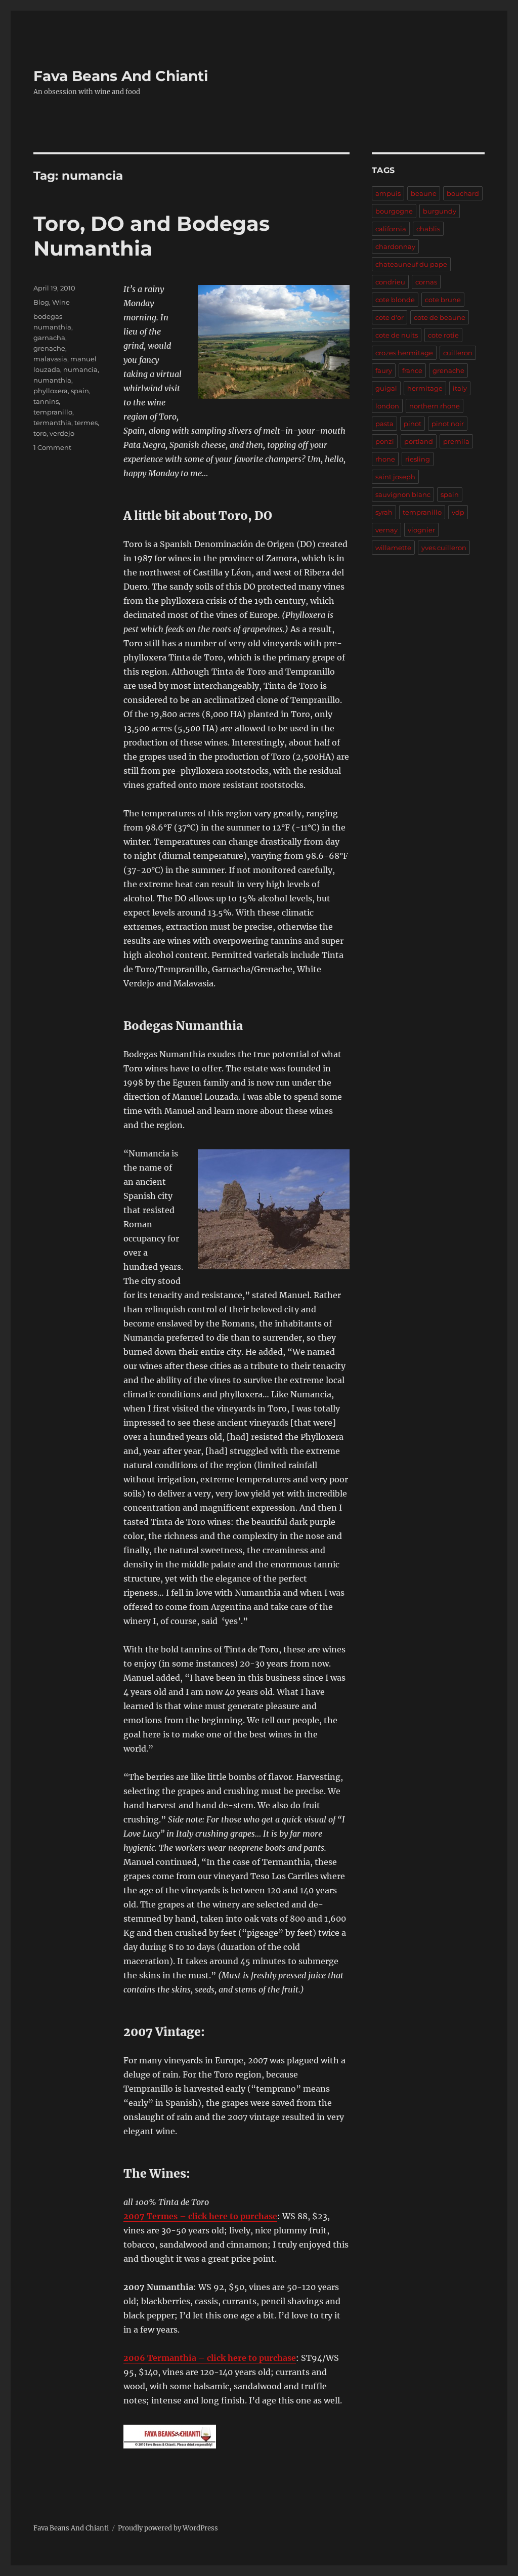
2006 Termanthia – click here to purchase (210, 2358)
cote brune (443, 300)
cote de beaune (440, 317)
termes (86, 423)
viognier (421, 530)
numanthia (52, 380)
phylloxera (51, 391)
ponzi (385, 441)
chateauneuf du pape (411, 264)
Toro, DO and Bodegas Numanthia (152, 236)
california (391, 229)
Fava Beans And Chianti (121, 76)
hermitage (425, 388)
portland (419, 441)
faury (384, 370)
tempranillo (53, 412)
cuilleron (458, 353)
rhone (385, 459)
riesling (418, 459)
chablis (428, 229)
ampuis (388, 193)
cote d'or (390, 317)
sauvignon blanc (403, 494)
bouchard (463, 193)
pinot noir (448, 424)
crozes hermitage (404, 353)
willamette (393, 548)
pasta (384, 424)
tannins (46, 401)
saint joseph (395, 477)
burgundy (440, 211)
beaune (424, 193)
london (387, 406)
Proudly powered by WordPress (168, 2528)
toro (40, 433)
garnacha (49, 338)
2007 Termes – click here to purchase (200, 2216)
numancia (80, 369)
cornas (426, 282)
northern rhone (435, 406)
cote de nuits (397, 335)
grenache (49, 348)
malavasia (50, 359)
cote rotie (443, 335)
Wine (61, 302)
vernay (386, 530)
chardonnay (395, 246)
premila (456, 441)
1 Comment (52, 447)
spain (80, 391)
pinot (413, 424)
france (412, 370)
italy (460, 388)
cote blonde (395, 300)
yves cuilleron (444, 548)
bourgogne (394, 211)
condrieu (390, 282)
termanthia (52, 423)
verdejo (62, 433)
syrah (384, 512)
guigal (386, 388)
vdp (458, 512)
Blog (41, 302)
